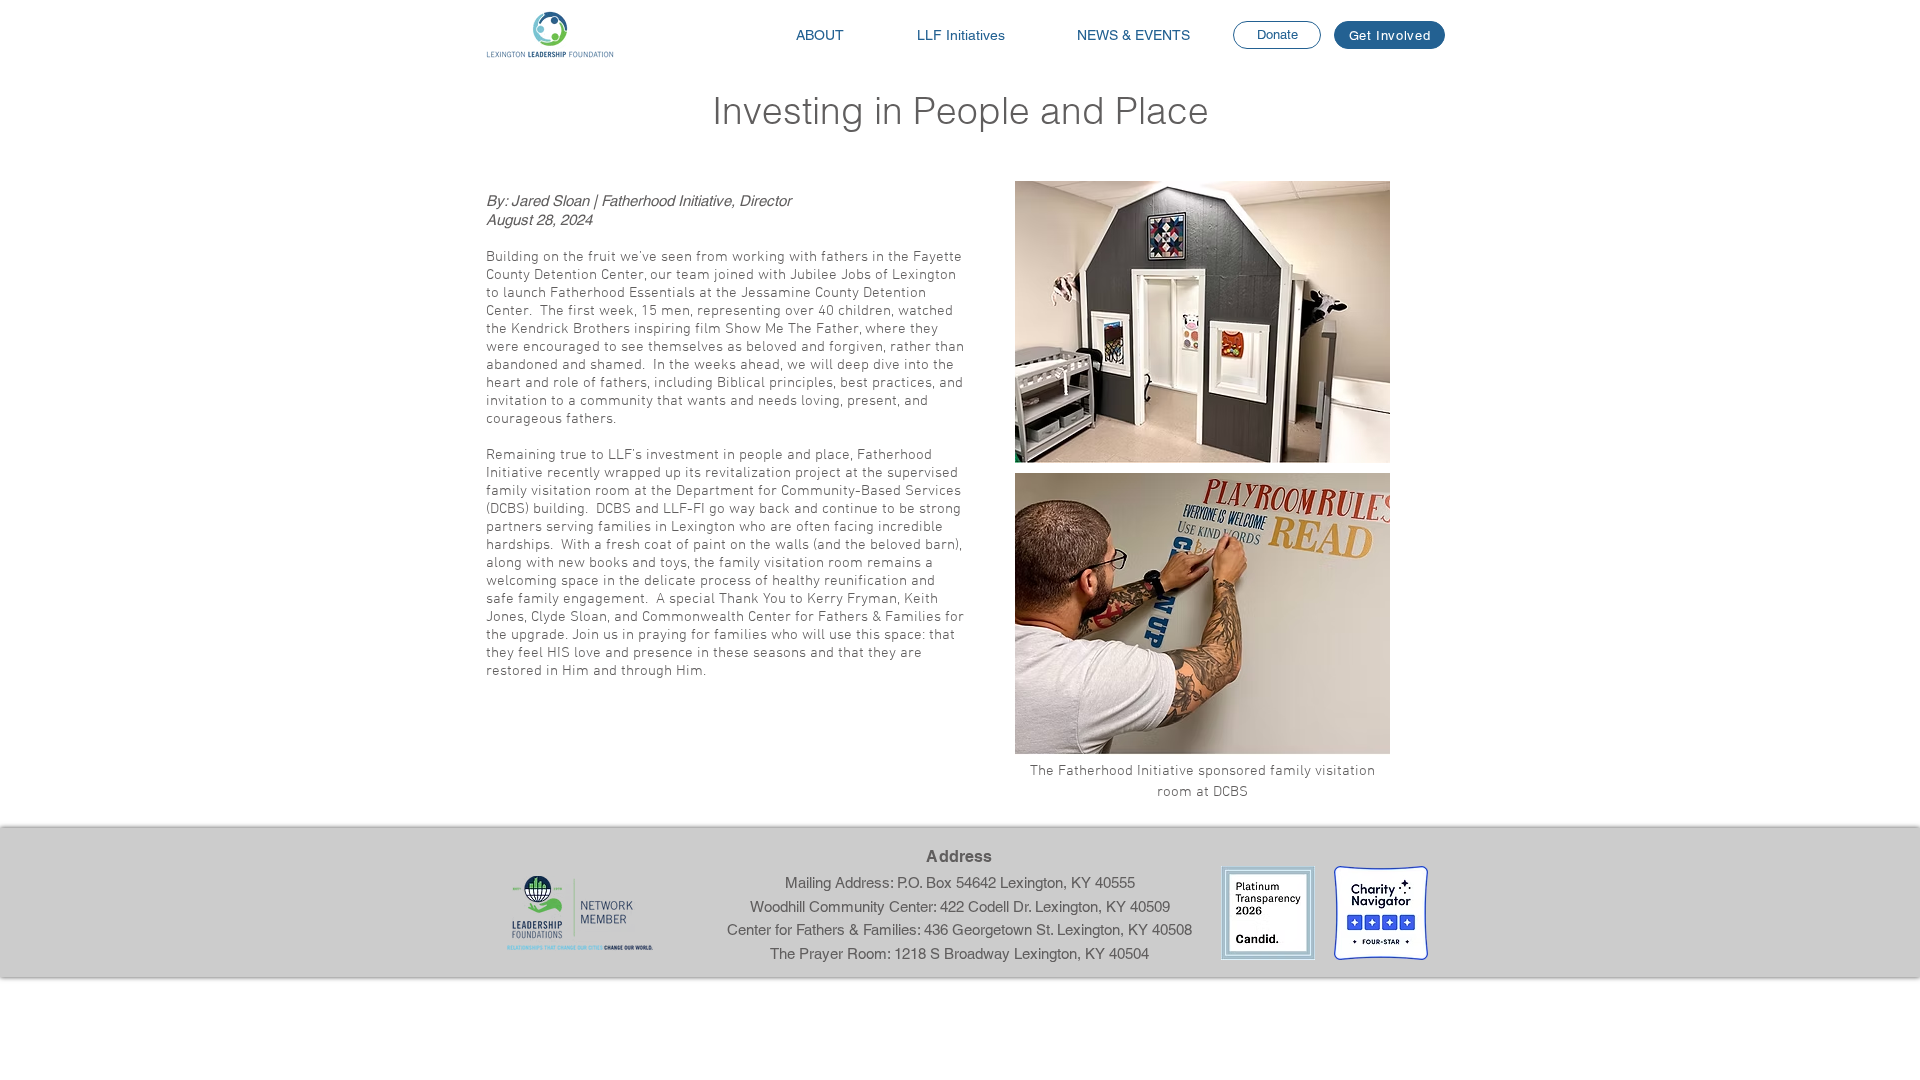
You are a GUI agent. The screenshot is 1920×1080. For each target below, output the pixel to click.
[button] (1133, 35)
